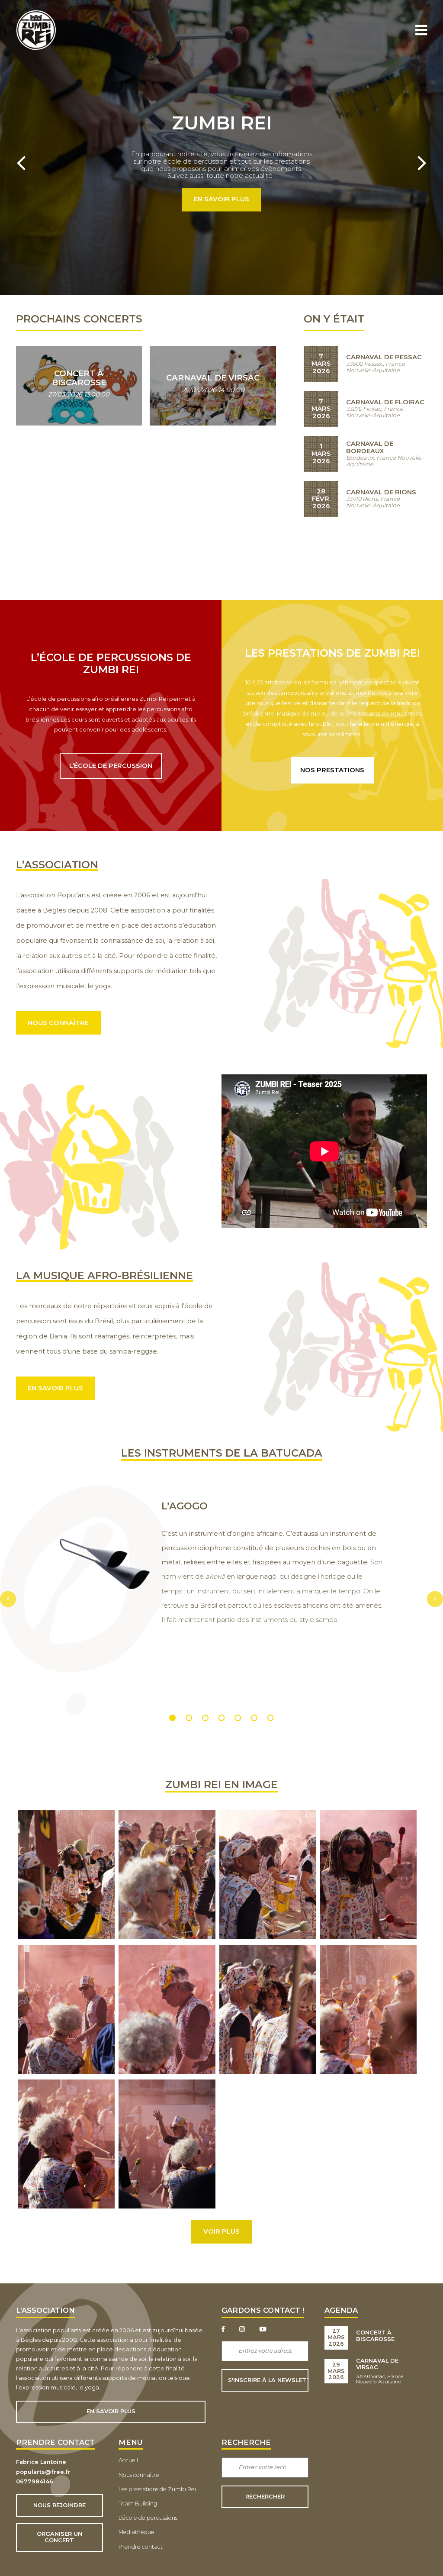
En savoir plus (221, 200)
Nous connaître (58, 1023)
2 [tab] (189, 1718)
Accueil (128, 2460)
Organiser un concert (59, 2537)
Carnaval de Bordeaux (370, 447)
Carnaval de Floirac (385, 402)
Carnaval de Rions (381, 492)
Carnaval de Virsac (377, 2364)
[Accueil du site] (36, 48)
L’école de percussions (148, 2518)
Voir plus (221, 2231)
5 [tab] (238, 1718)
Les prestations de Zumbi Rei (157, 2489)
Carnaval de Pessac (384, 357)
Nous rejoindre (59, 2505)
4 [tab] (222, 1718)
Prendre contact (141, 2547)
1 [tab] (173, 1718)
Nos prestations (332, 770)
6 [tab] (254, 1718)
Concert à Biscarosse (375, 2336)
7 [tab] (271, 1718)
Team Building (138, 2503)
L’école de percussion (111, 766)
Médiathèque (136, 2532)
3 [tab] (205, 1718)
